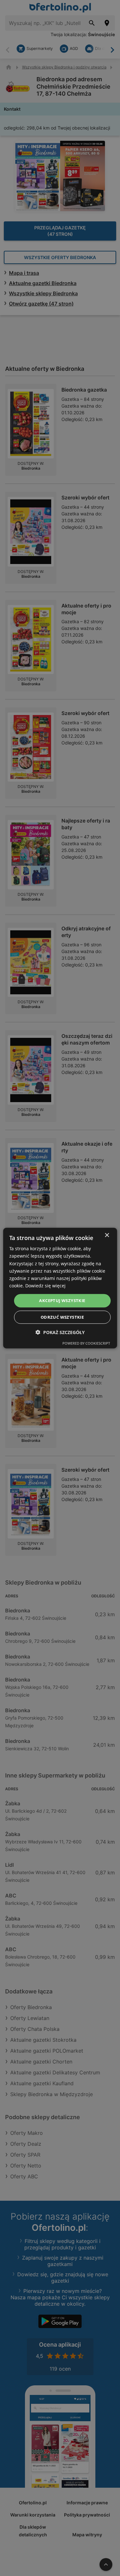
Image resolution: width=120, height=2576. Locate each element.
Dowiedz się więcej (45, 1286)
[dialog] (60, 1288)
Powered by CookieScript (86, 1343)
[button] (60, 1332)
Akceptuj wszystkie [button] (62, 1300)
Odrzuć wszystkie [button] (62, 1317)
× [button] (107, 1235)
